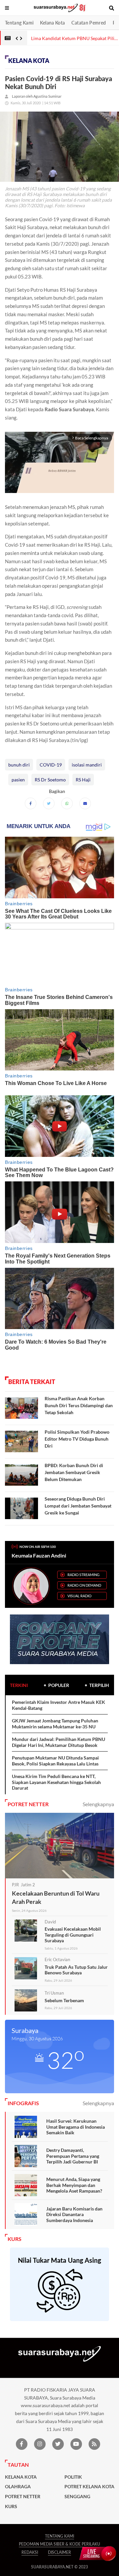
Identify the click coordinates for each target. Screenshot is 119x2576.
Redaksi (30, 2552)
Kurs (11, 2506)
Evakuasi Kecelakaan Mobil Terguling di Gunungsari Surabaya (73, 1935)
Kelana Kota (52, 23)
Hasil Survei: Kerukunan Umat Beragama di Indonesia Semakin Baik (76, 2127)
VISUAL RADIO (79, 1596)
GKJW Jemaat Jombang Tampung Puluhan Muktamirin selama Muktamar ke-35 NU (55, 1724)
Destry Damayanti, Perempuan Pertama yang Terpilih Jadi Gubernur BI (73, 2156)
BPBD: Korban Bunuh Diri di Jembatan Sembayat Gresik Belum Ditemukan (74, 1472)
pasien (18, 780)
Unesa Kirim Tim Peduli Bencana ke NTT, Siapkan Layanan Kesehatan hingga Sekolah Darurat (56, 1782)
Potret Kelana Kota (89, 2487)
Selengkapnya (98, 1804)
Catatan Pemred (89, 23)
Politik (73, 2477)
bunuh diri (19, 765)
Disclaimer (59, 2552)
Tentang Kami (19, 23)
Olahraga (18, 2487)
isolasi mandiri (87, 765)
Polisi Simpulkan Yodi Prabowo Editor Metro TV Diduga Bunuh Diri (77, 1439)
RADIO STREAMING (83, 1575)
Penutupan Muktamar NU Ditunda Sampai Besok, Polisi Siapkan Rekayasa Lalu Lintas (55, 1761)
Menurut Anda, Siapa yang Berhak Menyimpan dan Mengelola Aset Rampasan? (74, 2185)
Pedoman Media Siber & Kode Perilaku (59, 2544)
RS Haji (83, 780)
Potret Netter (23, 2497)
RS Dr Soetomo (50, 780)
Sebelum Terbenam (64, 2000)
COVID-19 (51, 765)
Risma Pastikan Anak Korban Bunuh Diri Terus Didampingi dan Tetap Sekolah (79, 1405)
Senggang (77, 2497)
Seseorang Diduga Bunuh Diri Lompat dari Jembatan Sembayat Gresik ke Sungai (78, 1506)
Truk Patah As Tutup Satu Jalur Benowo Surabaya (76, 1970)
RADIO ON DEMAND (84, 1585)
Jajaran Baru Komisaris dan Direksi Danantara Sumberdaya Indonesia (74, 2214)
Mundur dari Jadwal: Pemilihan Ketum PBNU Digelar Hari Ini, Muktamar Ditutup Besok (59, 1742)
